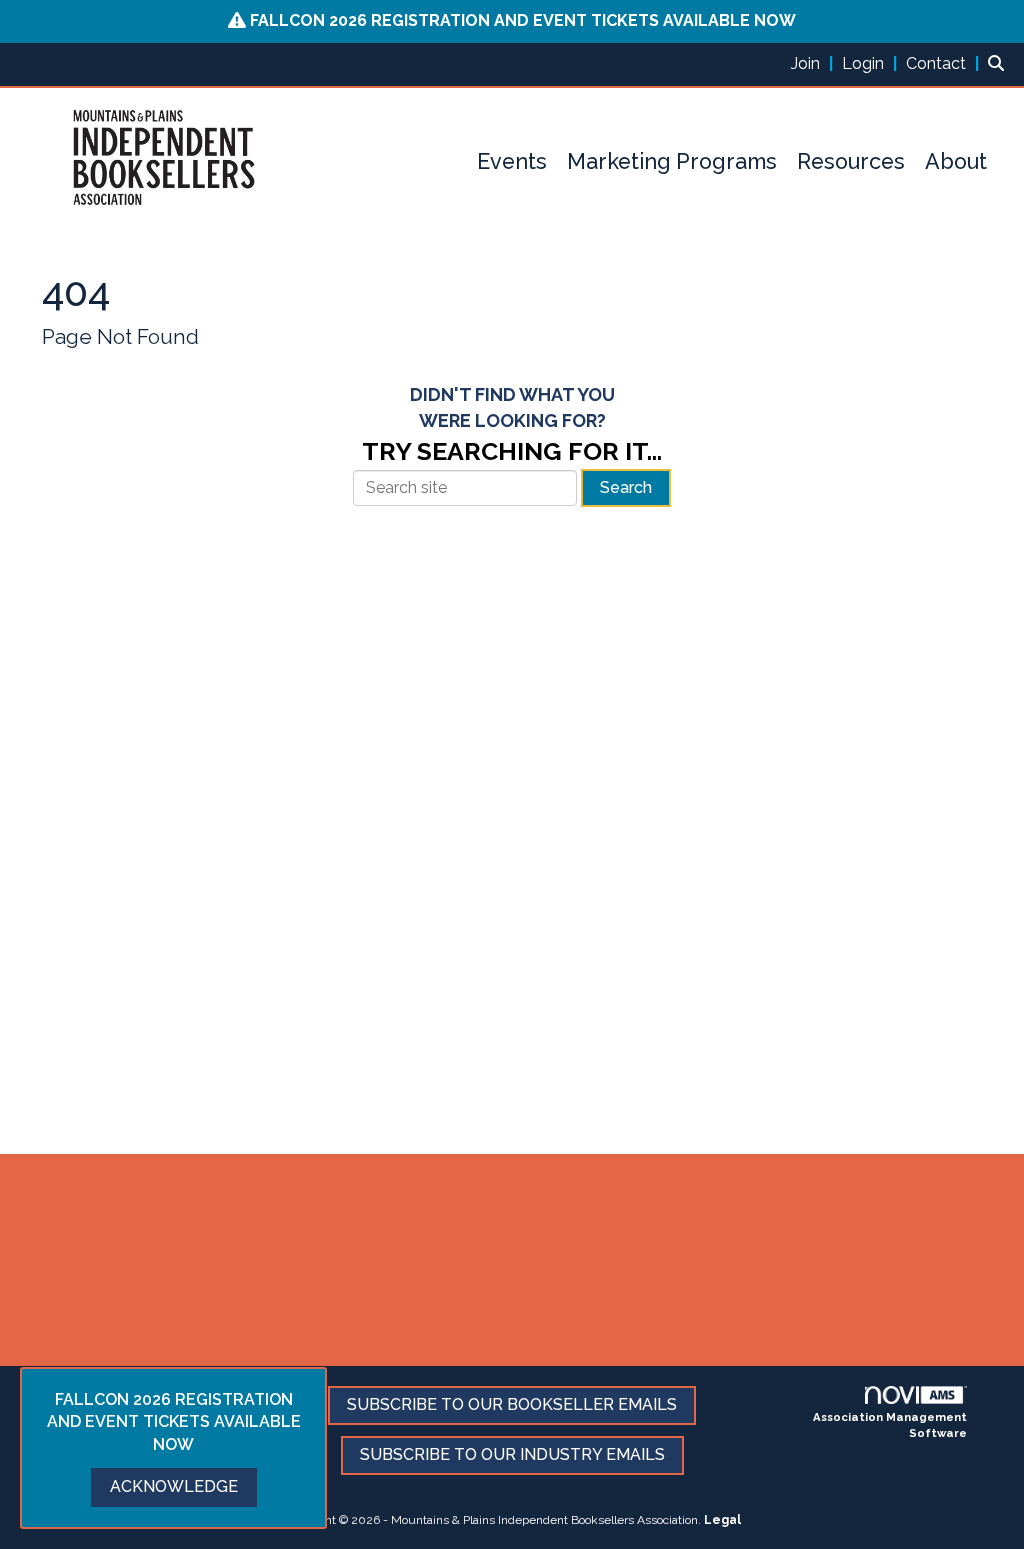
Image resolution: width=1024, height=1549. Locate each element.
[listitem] (814, 63)
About (956, 161)
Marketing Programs (672, 161)
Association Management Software (890, 1425)
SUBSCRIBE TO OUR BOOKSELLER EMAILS (512, 1404)
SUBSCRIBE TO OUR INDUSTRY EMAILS (512, 1454)
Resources (851, 161)
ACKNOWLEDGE (174, 1486)
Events (512, 161)
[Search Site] (998, 63)
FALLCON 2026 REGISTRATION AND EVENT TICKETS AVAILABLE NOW (523, 20)
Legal (722, 1520)
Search (626, 487)
